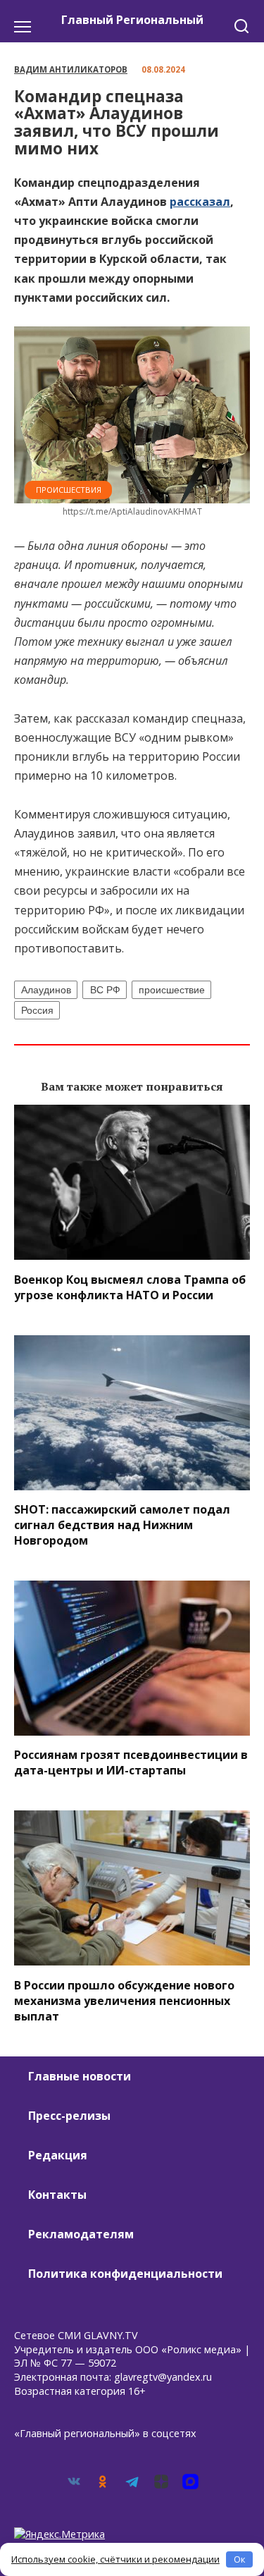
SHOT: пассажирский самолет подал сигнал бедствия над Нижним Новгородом (122, 1525)
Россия (37, 1010)
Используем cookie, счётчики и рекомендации (115, 2559)
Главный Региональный (132, 20)
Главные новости (80, 2076)
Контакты (57, 2195)
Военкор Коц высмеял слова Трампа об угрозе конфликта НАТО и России (130, 1287)
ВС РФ (105, 990)
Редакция (58, 2155)
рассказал (200, 202)
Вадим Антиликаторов (71, 69)
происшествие (172, 990)
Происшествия (69, 490)
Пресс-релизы (69, 2116)
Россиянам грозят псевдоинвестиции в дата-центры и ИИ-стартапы (131, 1762)
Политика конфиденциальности (125, 2274)
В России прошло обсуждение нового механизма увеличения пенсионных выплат (124, 2000)
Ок (240, 2559)
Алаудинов (46, 990)
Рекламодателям (81, 2234)
